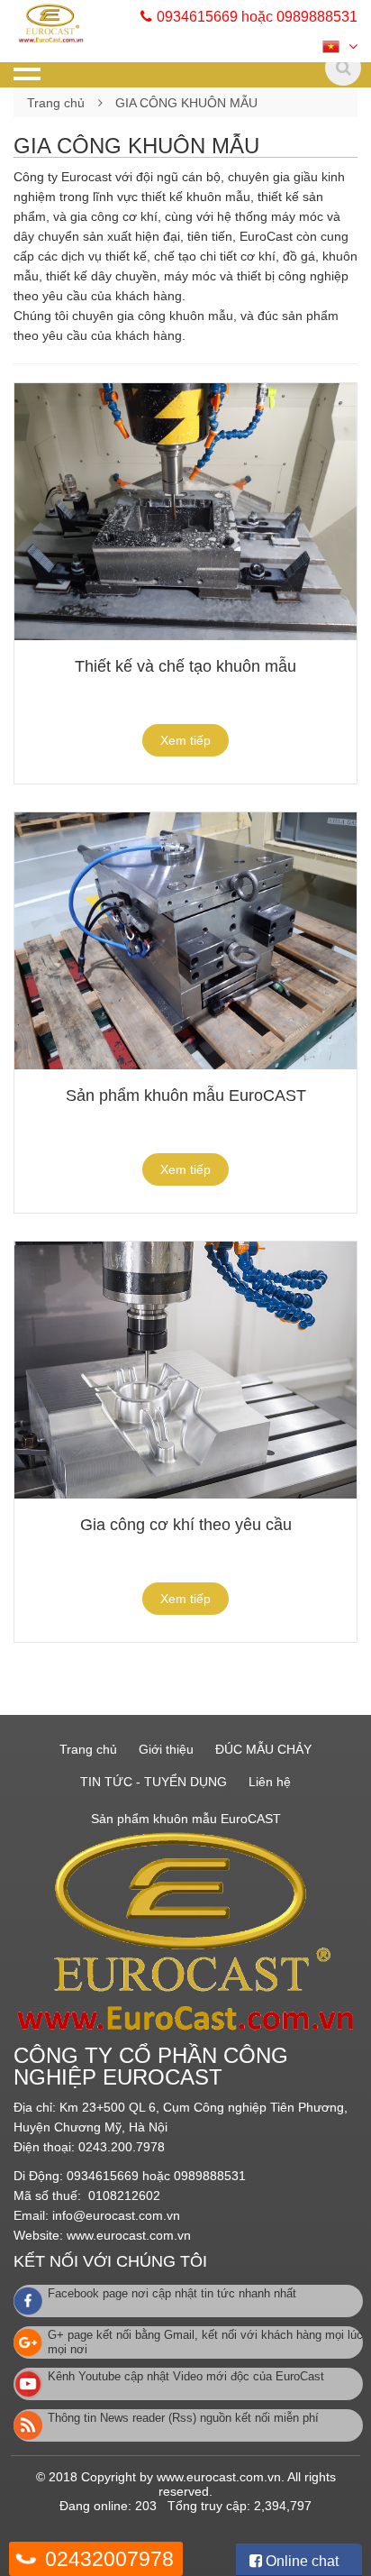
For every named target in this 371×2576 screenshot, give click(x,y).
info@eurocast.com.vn (116, 2215)
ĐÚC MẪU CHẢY (263, 1749)
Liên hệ (270, 1782)
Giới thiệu (166, 1749)
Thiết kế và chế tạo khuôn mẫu (185, 666)
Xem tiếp (185, 740)
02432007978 (109, 2559)
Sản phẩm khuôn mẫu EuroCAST (186, 1095)
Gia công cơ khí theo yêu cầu (186, 1525)
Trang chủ (56, 103)
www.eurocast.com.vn (129, 2235)
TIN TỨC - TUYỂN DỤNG (154, 1782)
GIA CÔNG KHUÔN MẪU (186, 103)
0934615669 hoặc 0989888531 (257, 17)
